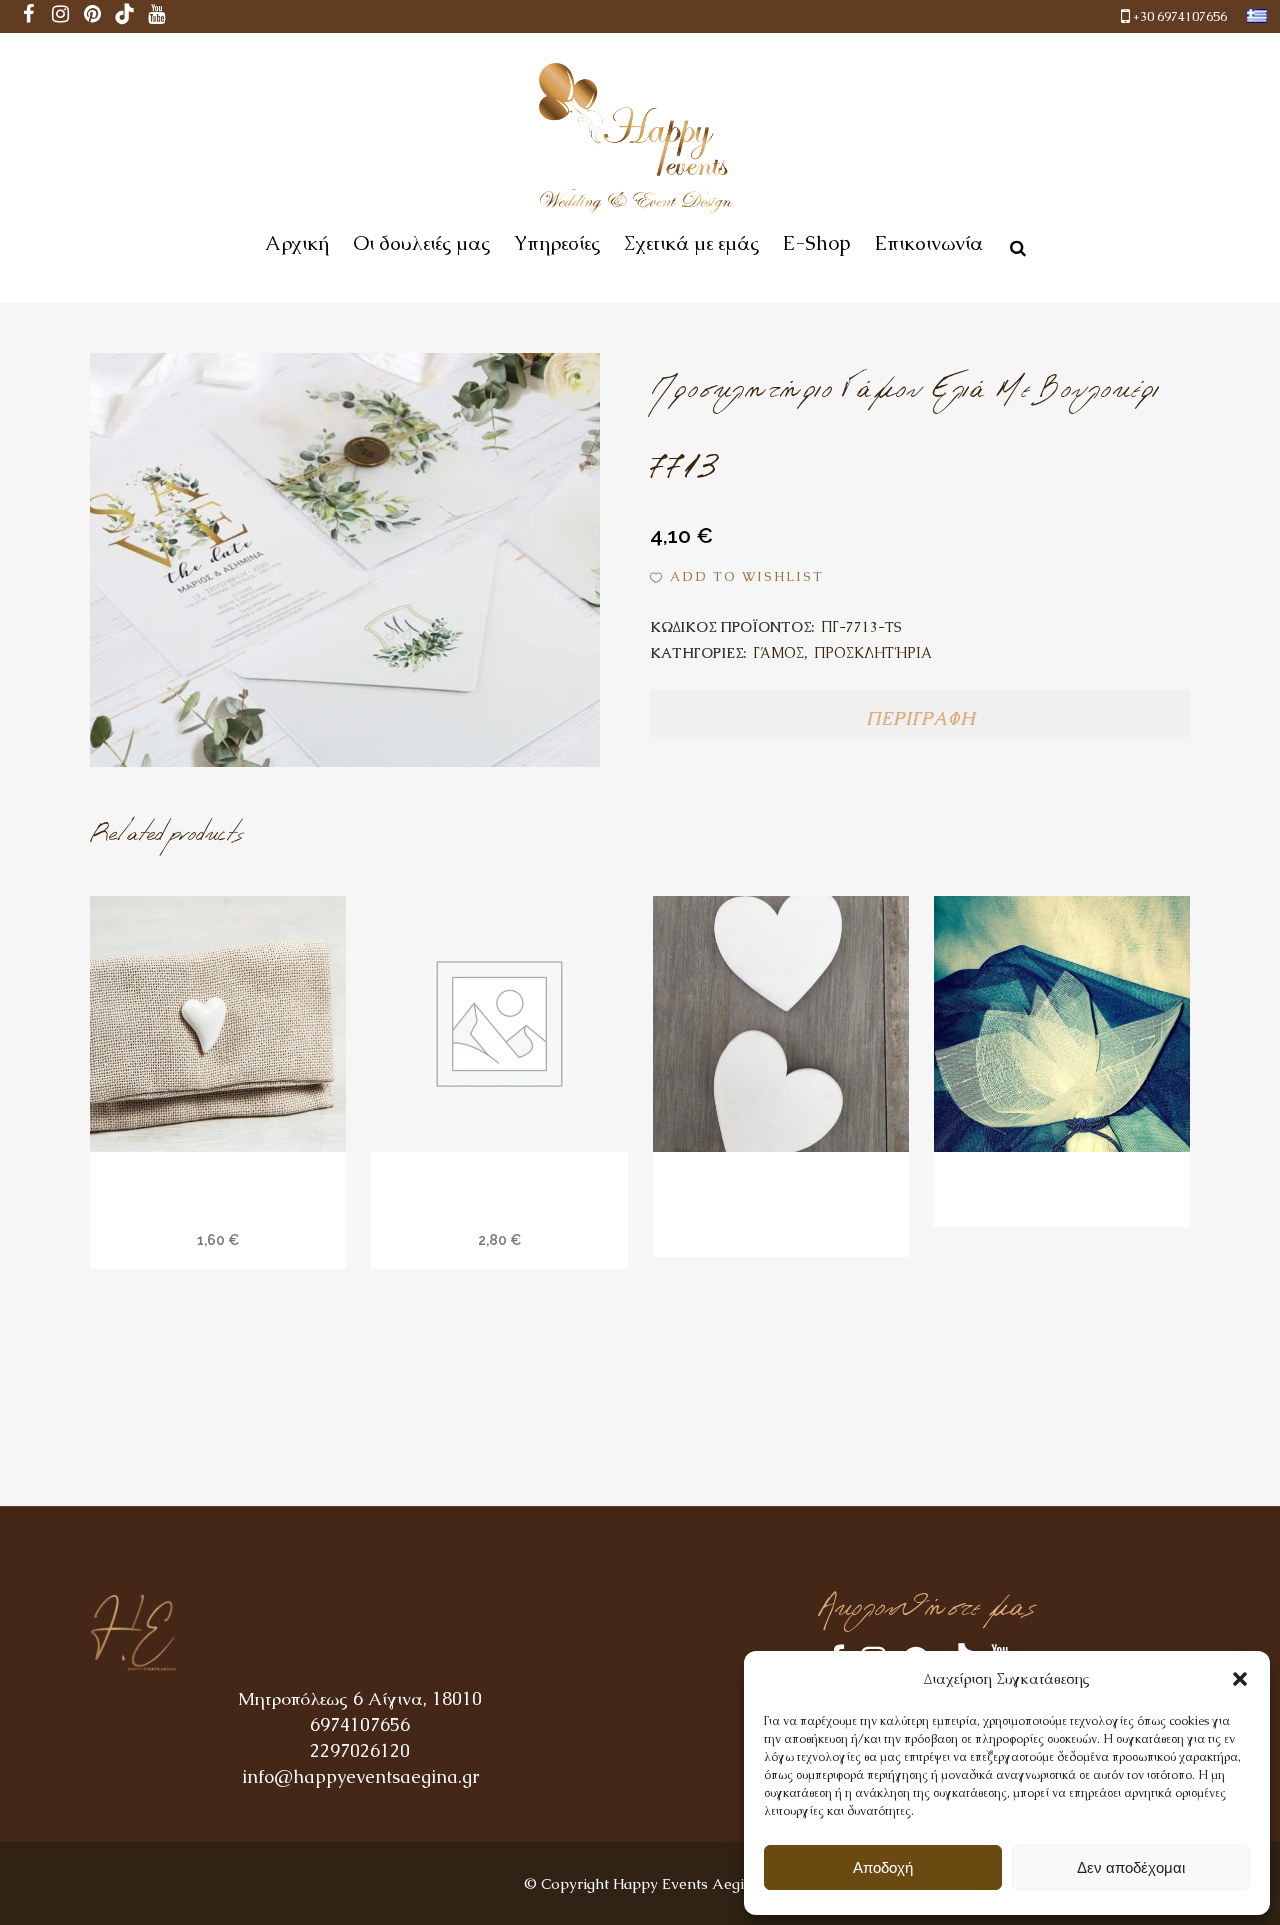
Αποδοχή (883, 1867)
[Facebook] (29, 16)
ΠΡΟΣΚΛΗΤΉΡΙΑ (873, 653)
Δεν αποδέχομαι (1131, 1867)
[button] (1240, 1679)
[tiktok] (125, 16)
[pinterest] (93, 16)
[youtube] (157, 16)
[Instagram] (61, 16)
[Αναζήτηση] (1014, 245)
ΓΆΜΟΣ (778, 653)
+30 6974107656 (1180, 16)
